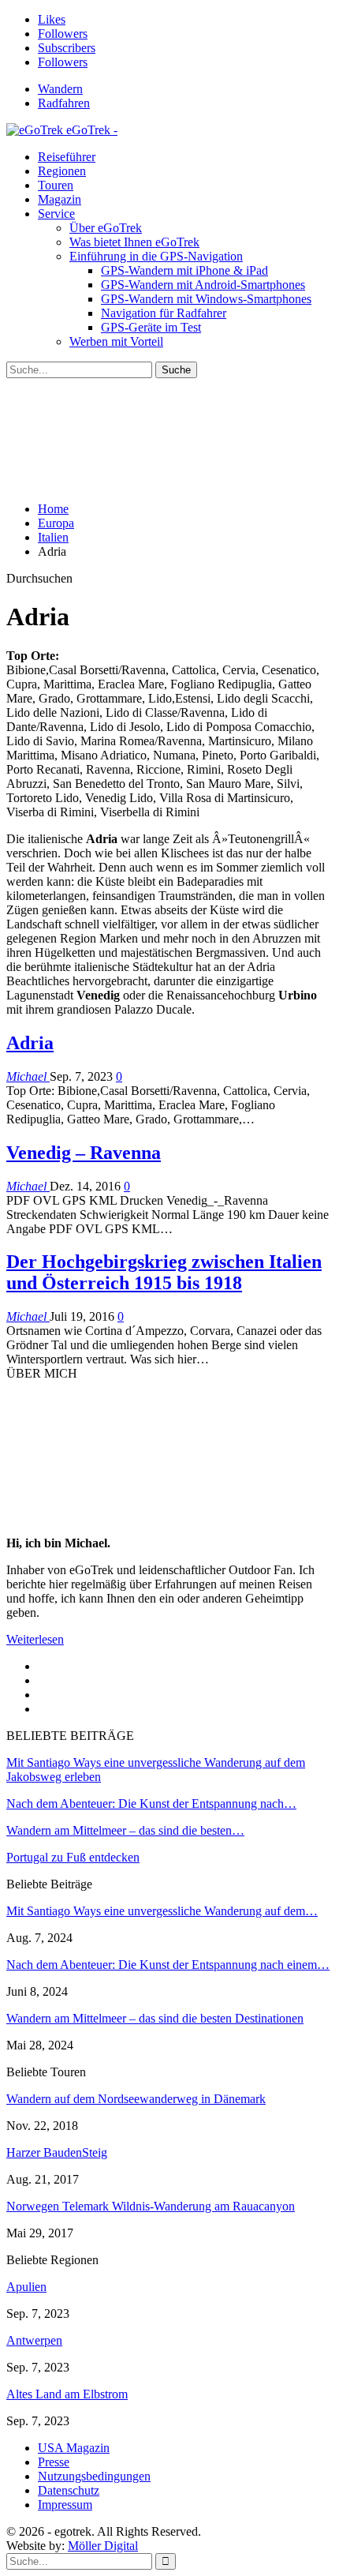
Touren (56, 185)
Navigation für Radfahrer (164, 313)
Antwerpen (34, 2340)
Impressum (65, 2505)
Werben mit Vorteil (116, 341)
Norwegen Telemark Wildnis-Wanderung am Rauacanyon (151, 2206)
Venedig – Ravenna (84, 1153)
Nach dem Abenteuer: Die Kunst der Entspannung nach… (151, 1804)
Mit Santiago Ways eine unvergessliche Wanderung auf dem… (162, 1911)
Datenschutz (69, 2490)
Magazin (60, 199)
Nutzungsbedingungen (94, 2476)
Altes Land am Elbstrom (67, 2394)
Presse (54, 2462)
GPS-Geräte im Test (151, 327)
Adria (30, 1043)
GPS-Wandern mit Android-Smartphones (203, 285)
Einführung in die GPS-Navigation (156, 256)
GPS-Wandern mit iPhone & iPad (184, 270)
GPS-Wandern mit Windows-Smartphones (206, 299)
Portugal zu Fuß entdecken (73, 1857)
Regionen (62, 171)
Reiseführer (67, 157)
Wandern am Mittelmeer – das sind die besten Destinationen (155, 2018)
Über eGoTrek (106, 228)
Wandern (60, 89)
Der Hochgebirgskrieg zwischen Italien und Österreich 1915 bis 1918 (164, 1272)
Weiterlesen (35, 1639)
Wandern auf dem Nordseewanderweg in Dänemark (136, 2099)
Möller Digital (103, 2546)
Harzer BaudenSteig (57, 2152)
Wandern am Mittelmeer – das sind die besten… (125, 1830)
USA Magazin (74, 2448)
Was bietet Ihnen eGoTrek (134, 242)
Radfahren (64, 103)
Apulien (26, 2287)
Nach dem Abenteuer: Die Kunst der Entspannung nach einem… (168, 1965)
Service (56, 214)
